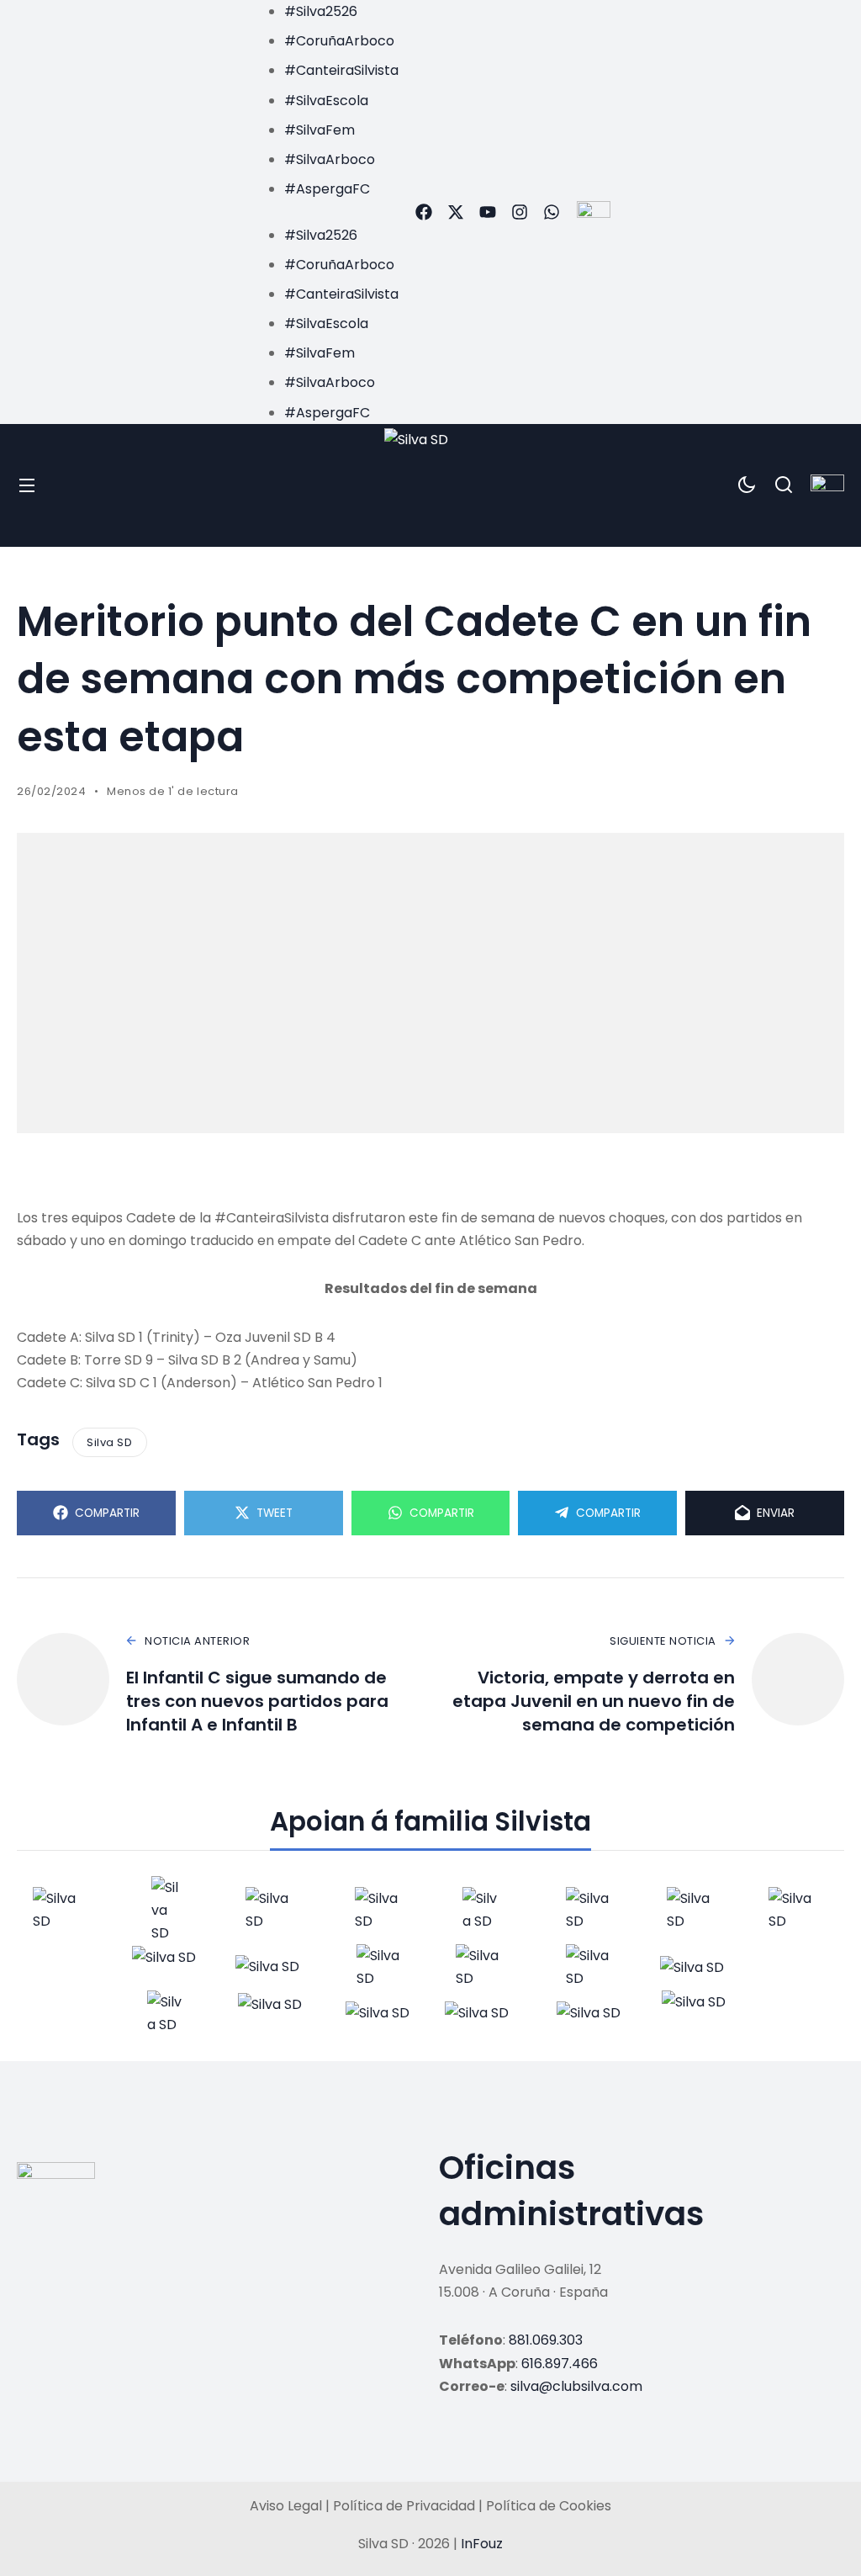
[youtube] (488, 212)
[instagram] (520, 212)
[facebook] (424, 212)
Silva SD (109, 1442)
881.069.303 (546, 2340)
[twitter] (456, 212)
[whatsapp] (552, 212)
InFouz (482, 2544)
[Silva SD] (431, 485)
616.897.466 (560, 2364)
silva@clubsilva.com (576, 2386)
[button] (325, 212)
